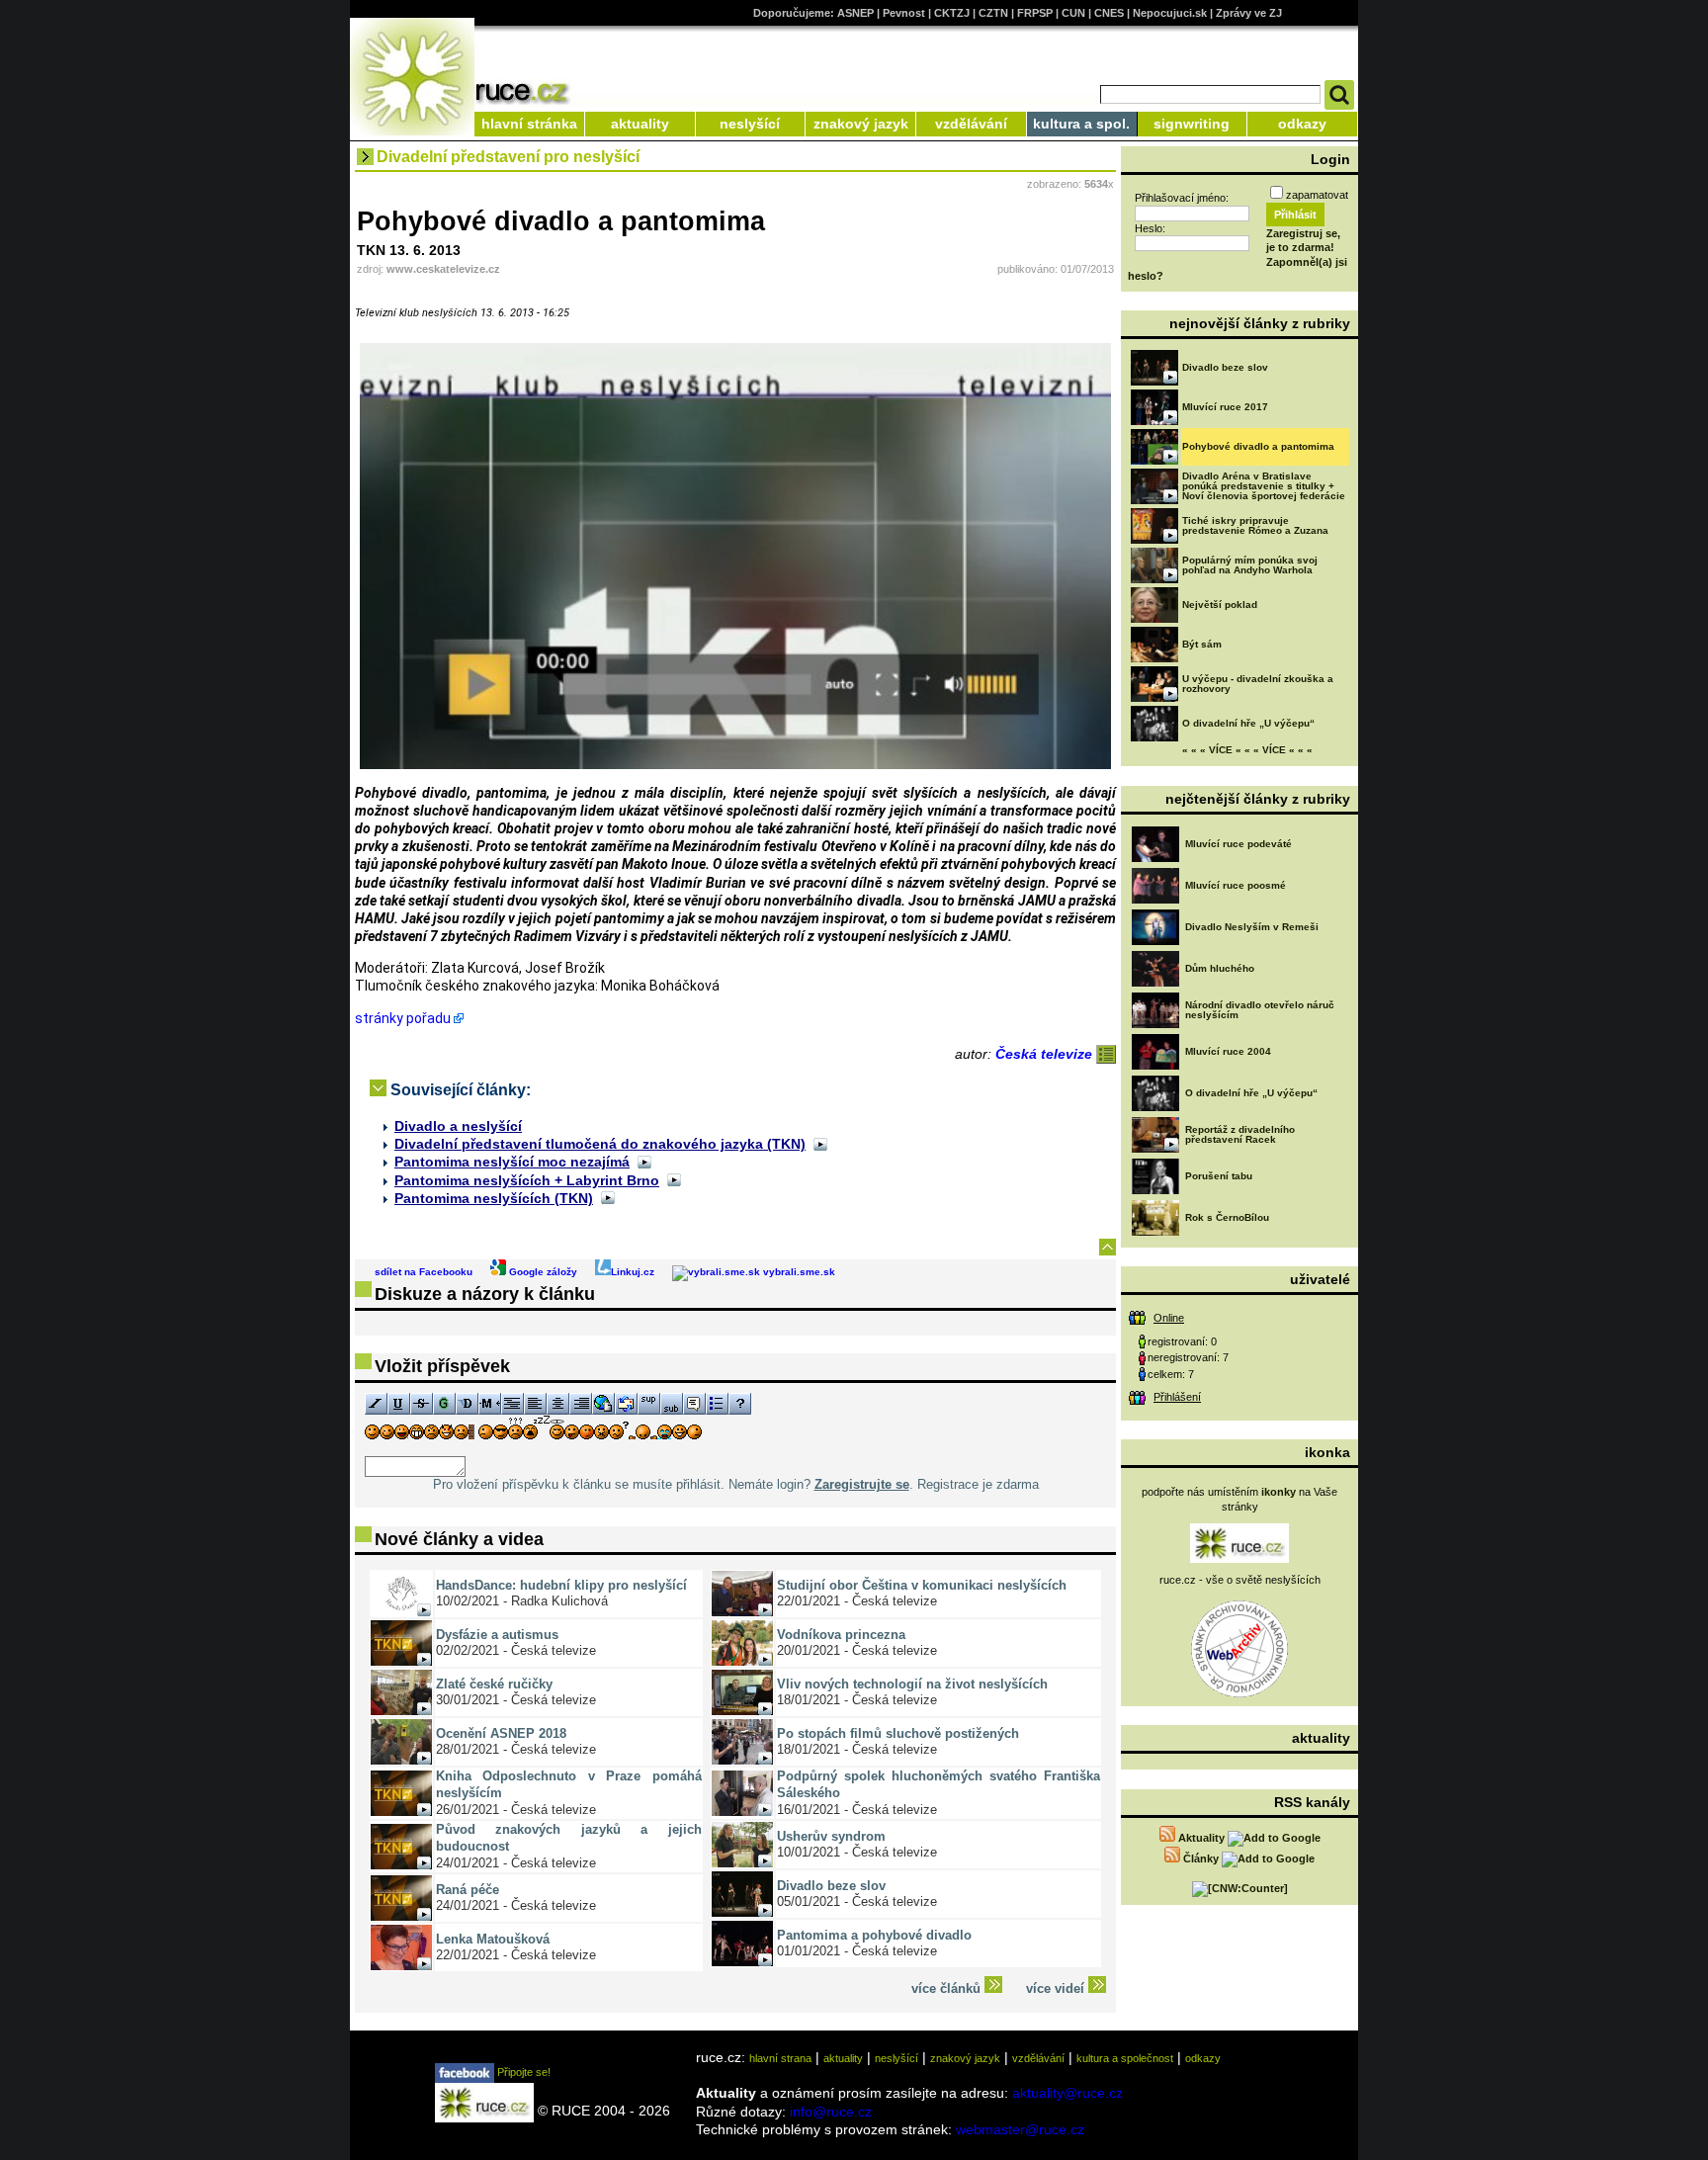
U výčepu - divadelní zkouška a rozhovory (1258, 684)
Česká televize (1046, 1054)
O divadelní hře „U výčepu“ (1248, 723)
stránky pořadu (403, 1018)
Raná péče (468, 1890)
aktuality (640, 124)
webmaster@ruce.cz (1020, 2129)
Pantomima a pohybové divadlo (874, 1935)
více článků (948, 1988)
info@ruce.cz (831, 2112)
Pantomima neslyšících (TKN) (494, 1198)
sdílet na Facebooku (424, 1272)
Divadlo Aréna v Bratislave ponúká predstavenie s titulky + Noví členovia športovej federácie (1264, 486)
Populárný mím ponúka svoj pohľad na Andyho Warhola (1250, 565)
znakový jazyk (861, 124)
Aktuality (1201, 1838)
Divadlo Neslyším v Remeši (1252, 927)
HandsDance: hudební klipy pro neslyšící (561, 1585)
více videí (1057, 1988)
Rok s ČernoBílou (1227, 1217)
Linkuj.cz (633, 1272)
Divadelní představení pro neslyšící (508, 157)
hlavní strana (780, 2058)
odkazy (1302, 124)
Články (1201, 1858)
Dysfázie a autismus (497, 1635)
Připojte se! (522, 2072)
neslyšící (750, 124)
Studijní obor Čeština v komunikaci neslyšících (922, 1585)
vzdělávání (971, 124)
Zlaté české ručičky (494, 1684)
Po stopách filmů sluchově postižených (898, 1733)
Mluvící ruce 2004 (1228, 1051)
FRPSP (1035, 13)
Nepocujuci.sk (1170, 13)
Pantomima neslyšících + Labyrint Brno (527, 1180)
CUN (1073, 13)
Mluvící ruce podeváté (1238, 844)
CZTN (993, 13)
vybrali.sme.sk (798, 1272)
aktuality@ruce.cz (1067, 2093)
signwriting (1192, 124)
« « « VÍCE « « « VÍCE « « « (1247, 750)
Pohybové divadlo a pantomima (1258, 446)
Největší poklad (1220, 605)
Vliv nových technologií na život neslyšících (912, 1684)
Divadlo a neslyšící (458, 1126)
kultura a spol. (1081, 124)
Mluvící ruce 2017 (1225, 407)
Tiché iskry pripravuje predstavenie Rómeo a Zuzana (1255, 525)
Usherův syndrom (831, 1836)
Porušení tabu (1219, 1176)
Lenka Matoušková (493, 1939)
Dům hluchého (1220, 968)
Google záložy (542, 1272)
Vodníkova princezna (841, 1635)
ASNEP (855, 13)
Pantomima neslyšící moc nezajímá (512, 1162)
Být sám (1202, 644)
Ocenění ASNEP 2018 (501, 1733)
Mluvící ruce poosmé (1236, 885)
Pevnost (904, 13)
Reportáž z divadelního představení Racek (1240, 1134)
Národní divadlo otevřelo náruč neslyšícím (1260, 1010)
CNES (1109, 13)
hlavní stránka (529, 124)
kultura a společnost (1125, 2058)
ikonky (1279, 1492)
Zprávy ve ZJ (1249, 13)
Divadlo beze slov (831, 1886)
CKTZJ (952, 13)
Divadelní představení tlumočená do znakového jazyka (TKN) (600, 1144)
